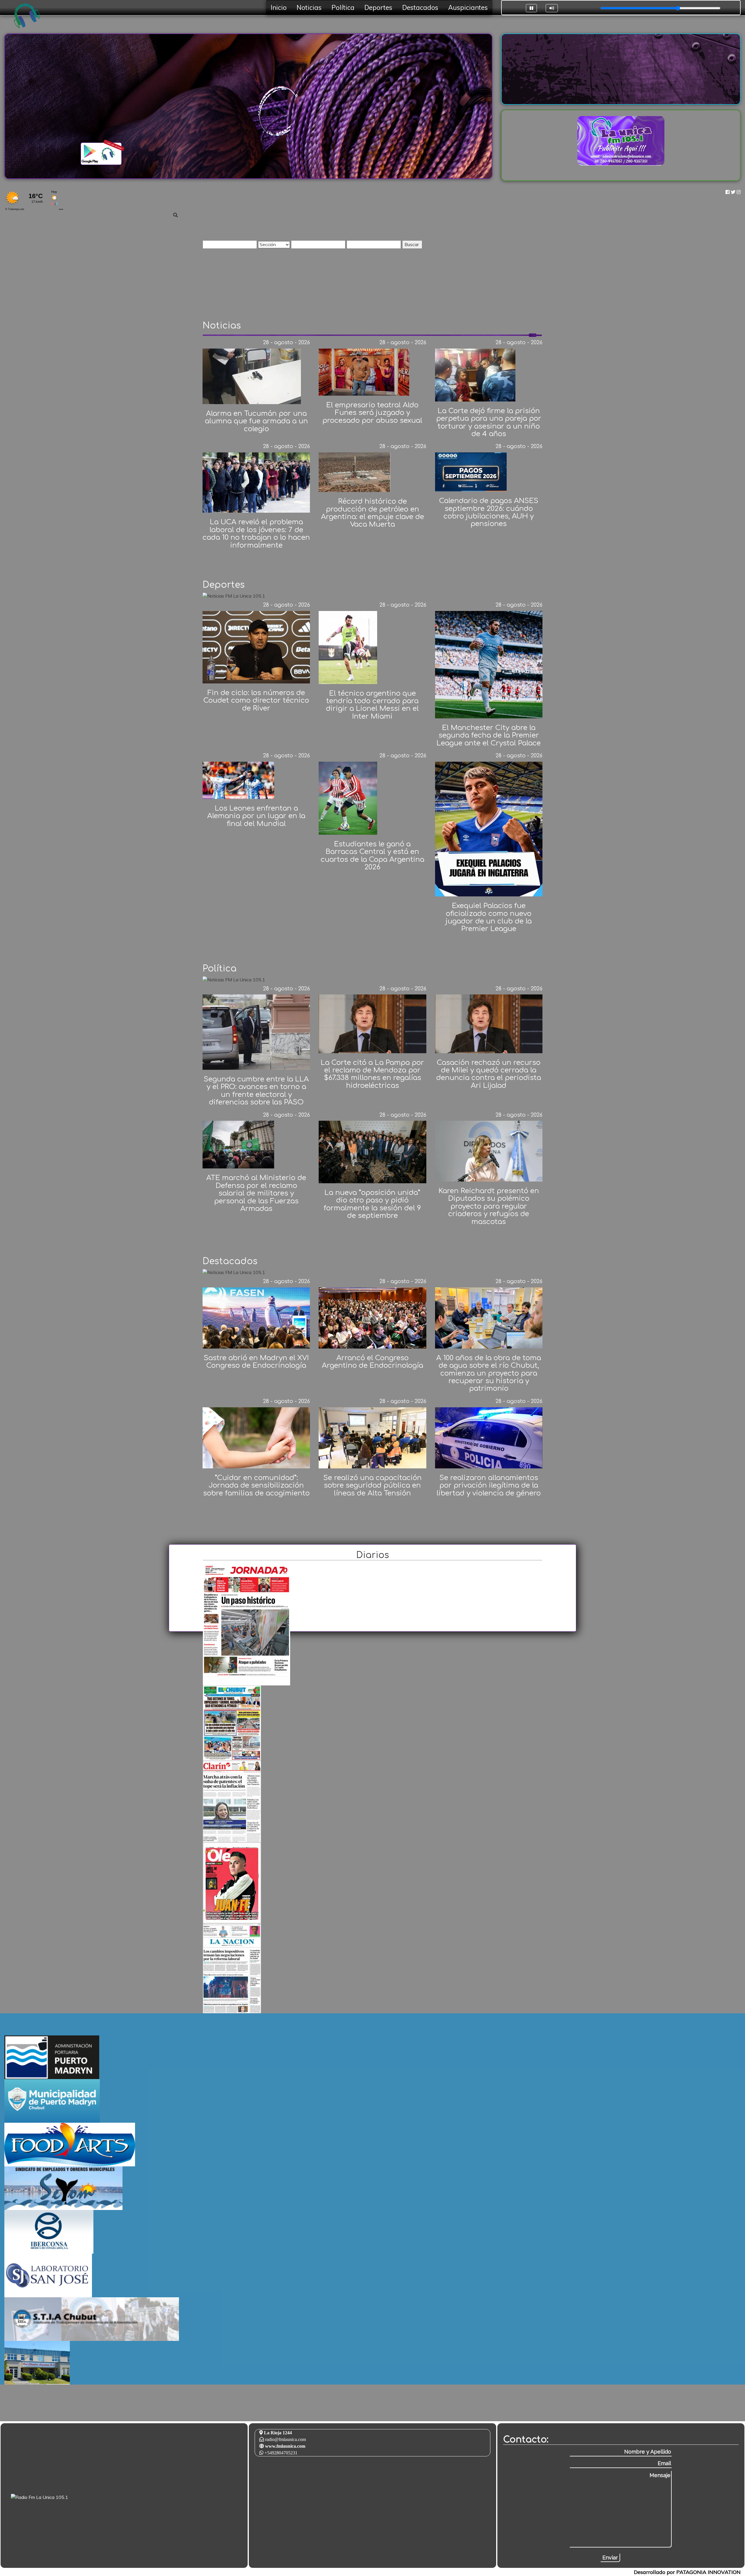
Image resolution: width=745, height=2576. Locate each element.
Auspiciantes (468, 8)
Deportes (378, 8)
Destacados (420, 8)
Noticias (309, 8)
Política (343, 8)
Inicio (279, 8)
